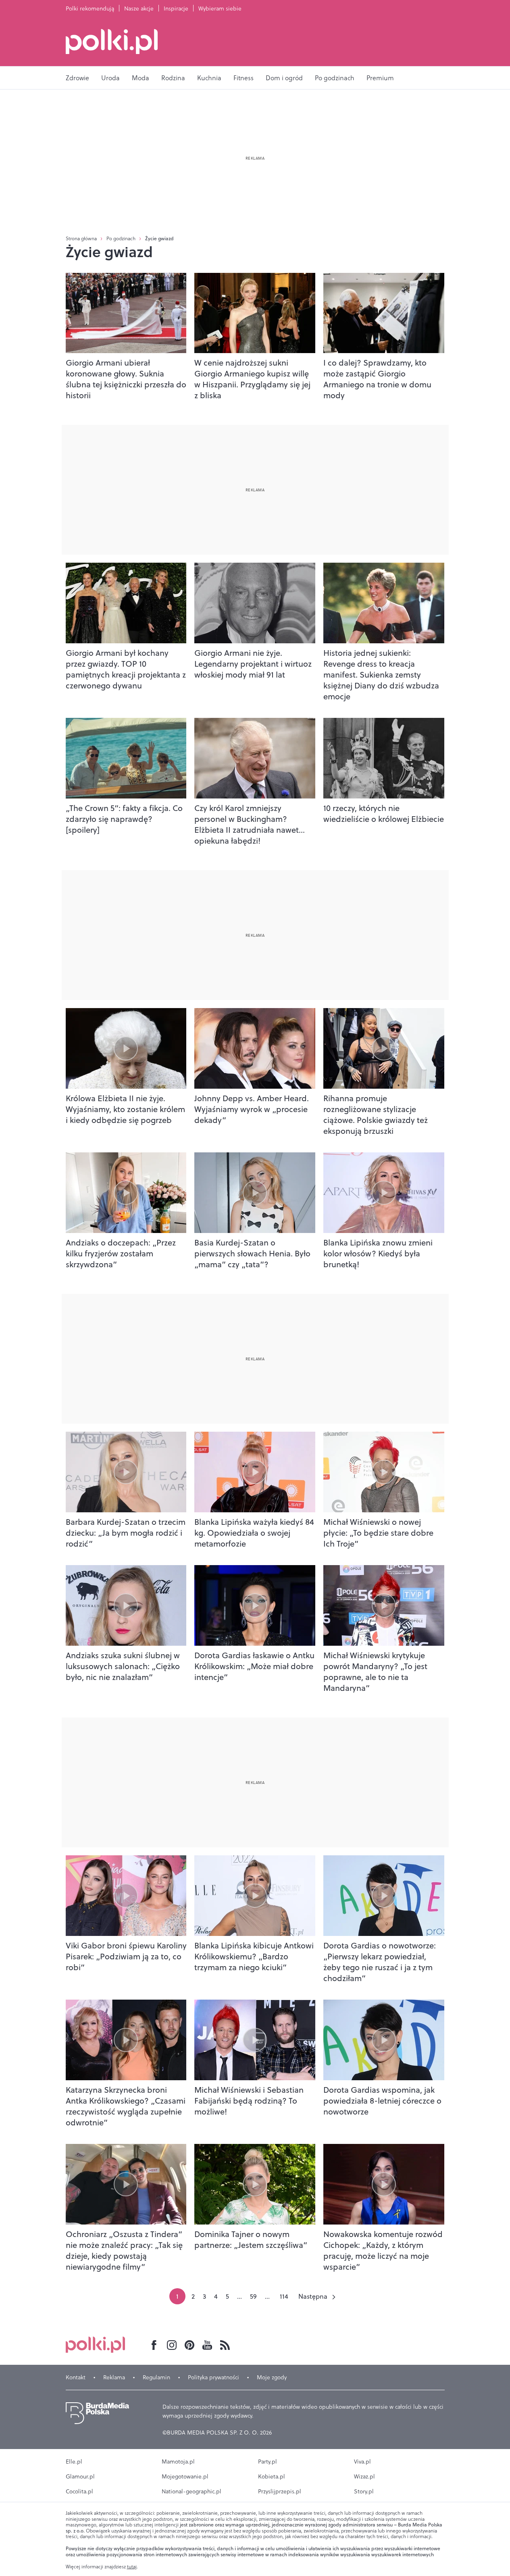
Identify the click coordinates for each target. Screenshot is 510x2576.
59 (253, 2296)
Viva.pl (362, 2462)
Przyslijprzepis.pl (280, 2491)
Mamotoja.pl (178, 2462)
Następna (313, 2296)
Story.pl (364, 2491)
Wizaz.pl (364, 2476)
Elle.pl (74, 2462)
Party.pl (267, 2462)
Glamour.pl (80, 2476)
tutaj (132, 2567)
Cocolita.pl (79, 2491)
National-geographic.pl (192, 2491)
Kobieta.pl (272, 2476)
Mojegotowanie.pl (185, 2476)
